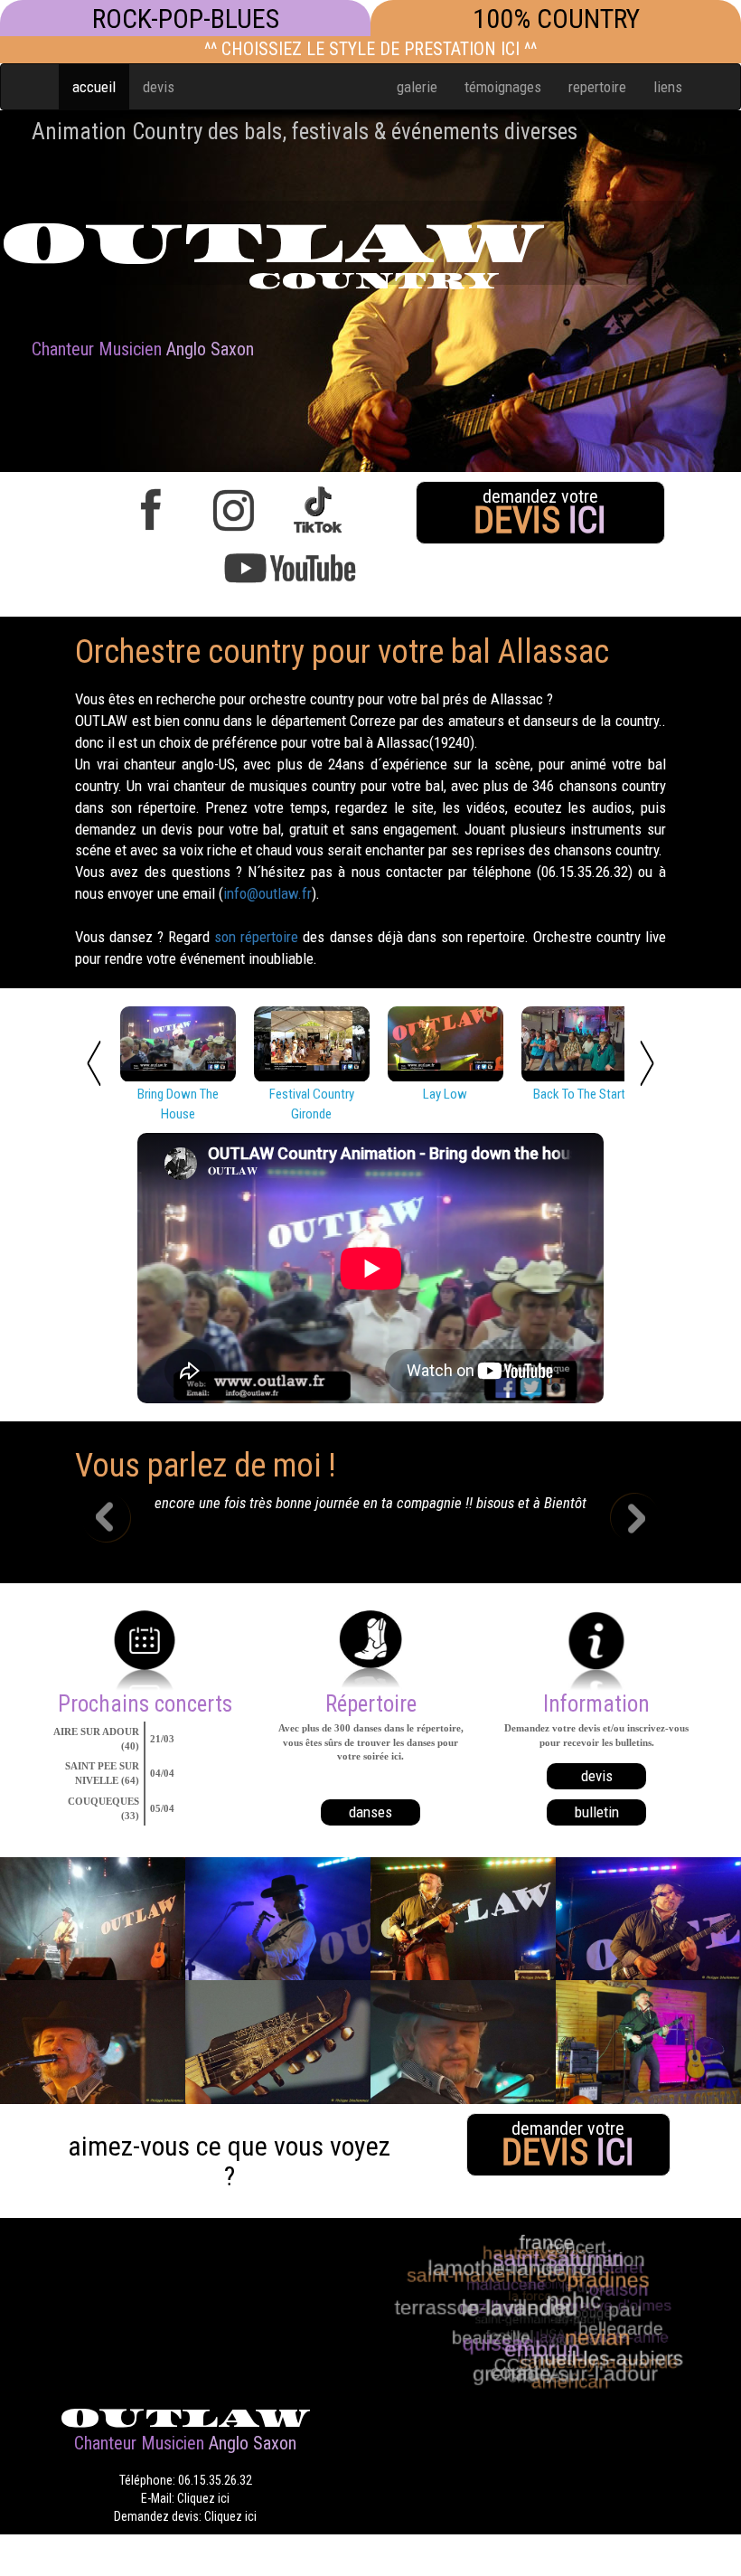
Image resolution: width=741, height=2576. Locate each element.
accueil (94, 87)
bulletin (597, 1812)
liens (668, 87)
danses (370, 1812)
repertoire (597, 87)
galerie (417, 87)
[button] (119, 1520)
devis (159, 87)
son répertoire (256, 937)
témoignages (503, 87)
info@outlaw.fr (267, 893)
